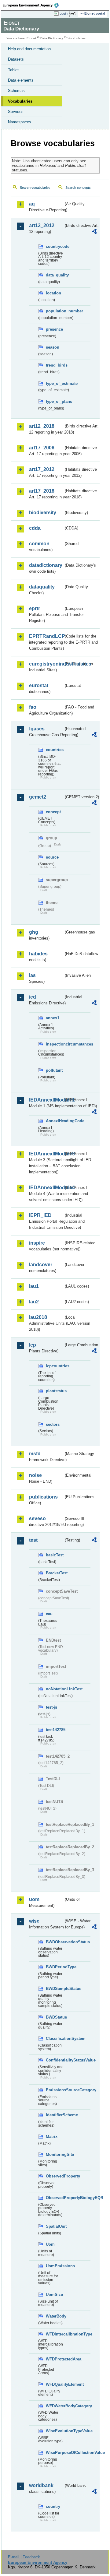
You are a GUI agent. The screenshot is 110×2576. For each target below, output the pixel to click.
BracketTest (55, 1573)
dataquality (42, 587)
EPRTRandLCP (46, 636)
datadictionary (46, 565)
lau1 (34, 1286)
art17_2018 (42, 491)
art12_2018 (42, 426)
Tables (14, 70)
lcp (33, 1345)
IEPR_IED (40, 1215)
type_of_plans (55, 401)
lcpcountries (55, 1366)
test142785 (55, 1730)
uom (34, 1899)
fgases (37, 729)
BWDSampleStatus (55, 1989)
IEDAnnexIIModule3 (46, 1154)
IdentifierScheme (55, 2115)
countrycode (55, 246)
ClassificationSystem (55, 2038)
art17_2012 (42, 469)
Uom (50, 2244)
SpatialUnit (55, 2226)
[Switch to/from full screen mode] (74, 14)
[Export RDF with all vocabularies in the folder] (94, 232)
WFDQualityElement (55, 2384)
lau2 (34, 1302)
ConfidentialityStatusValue (55, 2060)
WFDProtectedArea (55, 2359)
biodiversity (43, 513)
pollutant (54, 1070)
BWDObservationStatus (55, 1942)
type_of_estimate (55, 383)
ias (32, 975)
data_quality (55, 275)
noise (35, 1475)
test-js (51, 1707)
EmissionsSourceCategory (55, 2090)
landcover (41, 1265)
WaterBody (55, 2316)
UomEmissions (55, 2266)
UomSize (54, 2295)
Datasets (16, 59)
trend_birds (55, 365)
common (39, 544)
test (33, 1540)
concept (53, 812)
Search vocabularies (35, 188)
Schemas (16, 91)
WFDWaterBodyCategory (55, 2406)
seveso (37, 1518)
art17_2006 (42, 448)
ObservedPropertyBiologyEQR (55, 2198)
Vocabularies (20, 101)
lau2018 (38, 1317)
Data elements (21, 80)
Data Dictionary (52, 38)
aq (32, 204)
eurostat (39, 685)
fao (33, 707)
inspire (37, 1243)
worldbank (41, 2485)
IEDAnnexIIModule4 (46, 1188)
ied (33, 997)
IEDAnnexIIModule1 (46, 1100)
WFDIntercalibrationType (55, 2334)
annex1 (53, 1018)
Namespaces (20, 122)
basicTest (55, 1555)
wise (34, 1921)
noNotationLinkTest (55, 1689)
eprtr (35, 608)
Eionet (31, 38)
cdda (35, 528)
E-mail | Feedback (24, 2557)
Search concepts (78, 188)
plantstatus (55, 1391)
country (53, 2506)
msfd (35, 1454)
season (53, 347)
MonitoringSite (55, 2154)
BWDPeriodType (55, 1967)
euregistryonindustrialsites (46, 664)
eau (49, 1614)
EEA (33, 5)
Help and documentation (29, 49)
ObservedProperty (55, 2176)
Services (16, 112)
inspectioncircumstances (55, 1044)
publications (43, 1497)
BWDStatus (55, 2017)
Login (64, 13)
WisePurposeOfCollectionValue (55, 2453)
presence (54, 329)
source (52, 857)
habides (38, 954)
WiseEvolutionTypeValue (55, 2431)
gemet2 (38, 797)
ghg (34, 932)
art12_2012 (42, 225)
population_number (55, 311)
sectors (53, 1424)
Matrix (52, 2137)
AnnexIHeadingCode (55, 1121)
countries (55, 750)
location (53, 293)
